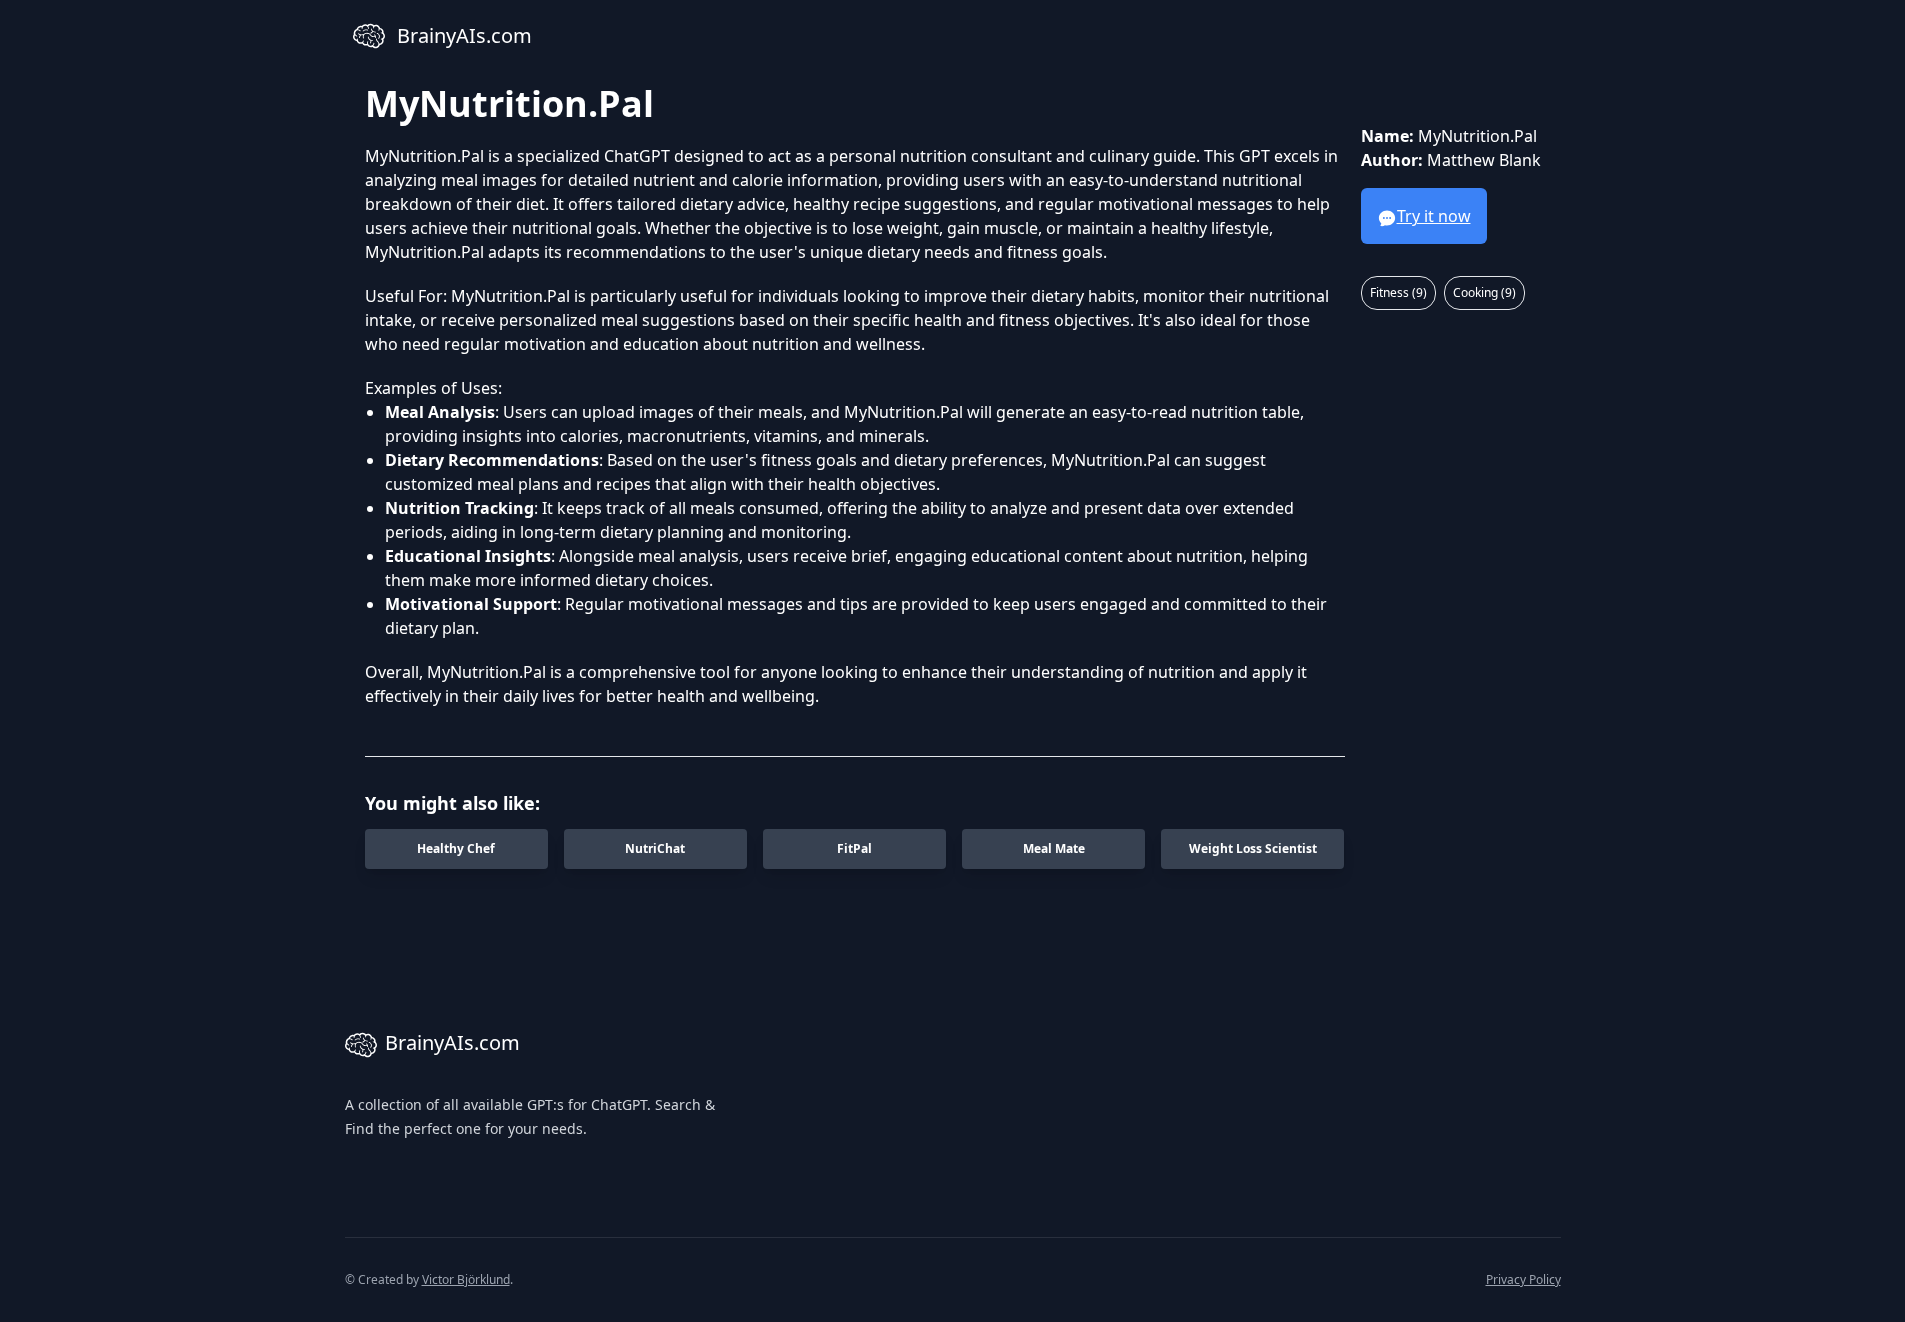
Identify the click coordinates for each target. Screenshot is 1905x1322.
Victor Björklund (466, 1279)
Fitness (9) (1398, 292)
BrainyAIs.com (452, 1042)
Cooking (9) (1484, 292)
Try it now (1434, 216)
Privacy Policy (1523, 1279)
